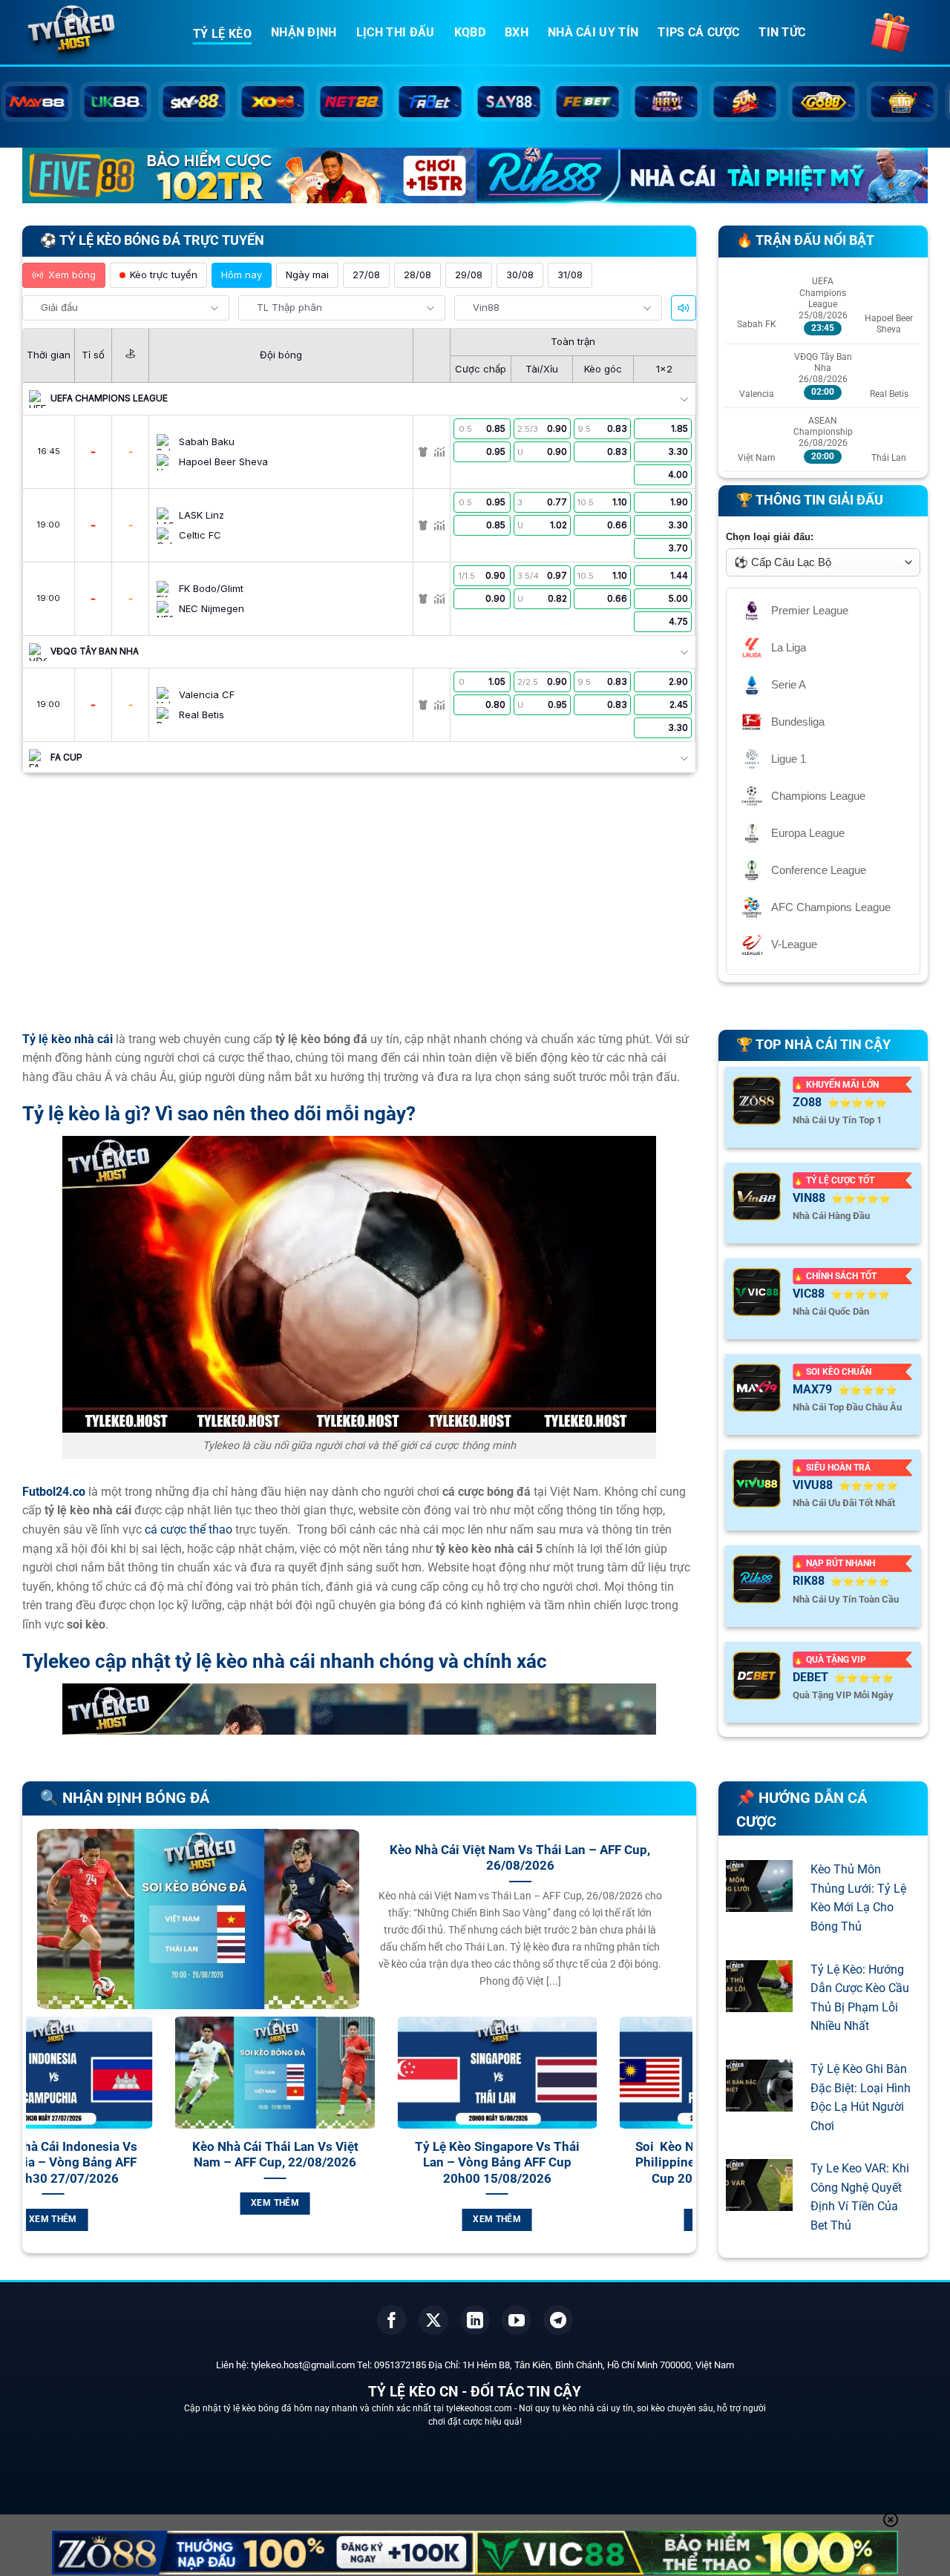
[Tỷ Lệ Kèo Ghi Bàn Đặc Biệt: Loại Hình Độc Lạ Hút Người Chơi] (759, 2102)
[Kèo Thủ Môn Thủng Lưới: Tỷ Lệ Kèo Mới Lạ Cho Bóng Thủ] (759, 1903)
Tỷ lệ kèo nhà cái (68, 1039)
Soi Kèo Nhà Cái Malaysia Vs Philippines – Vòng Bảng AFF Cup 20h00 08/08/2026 (584, 2163)
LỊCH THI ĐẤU (396, 32)
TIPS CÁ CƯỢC (698, 32)
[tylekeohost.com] (96, 33)
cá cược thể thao (189, 1529)
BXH (517, 32)
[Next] (684, 2141)
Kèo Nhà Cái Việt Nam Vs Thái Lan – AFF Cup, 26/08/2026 (520, 1858)
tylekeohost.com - (482, 2408)
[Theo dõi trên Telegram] (558, 2320)
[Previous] (34, 2141)
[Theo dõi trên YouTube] (517, 2320)
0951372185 (400, 2365)
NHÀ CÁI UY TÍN (593, 32)
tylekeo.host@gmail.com (303, 2365)
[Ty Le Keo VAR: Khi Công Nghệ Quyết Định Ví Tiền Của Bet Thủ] (759, 2202)
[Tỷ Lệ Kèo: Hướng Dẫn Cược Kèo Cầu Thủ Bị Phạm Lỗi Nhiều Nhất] (759, 2002)
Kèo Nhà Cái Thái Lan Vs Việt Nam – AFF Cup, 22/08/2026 (140, 2155)
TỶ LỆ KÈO (222, 34)
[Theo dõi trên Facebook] (392, 2320)
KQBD (470, 32)
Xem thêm (140, 2203)
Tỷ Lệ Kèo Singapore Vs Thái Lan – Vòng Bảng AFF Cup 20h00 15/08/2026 (361, 2163)
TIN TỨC (782, 32)
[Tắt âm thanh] (684, 308)
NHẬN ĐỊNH (304, 32)
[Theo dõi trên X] (433, 2320)
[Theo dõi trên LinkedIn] (475, 2320)
